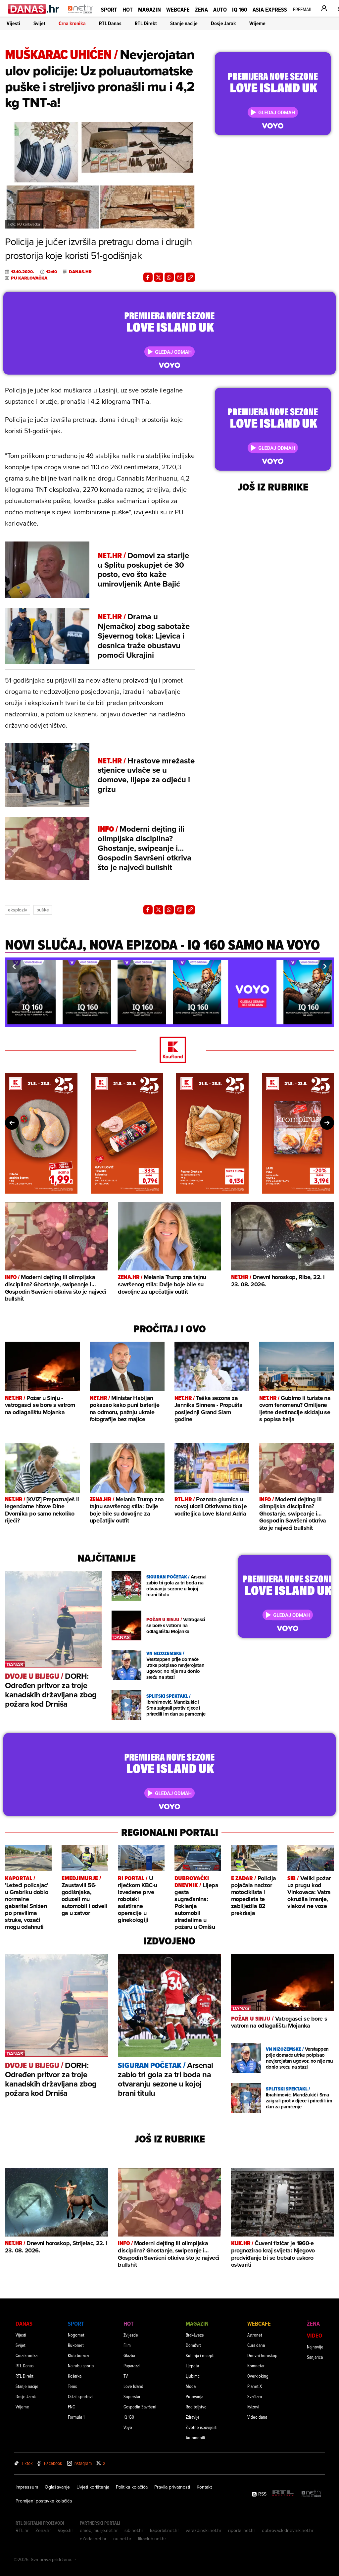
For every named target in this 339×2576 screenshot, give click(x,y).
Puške (43, 910)
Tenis (72, 2386)
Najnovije (315, 2347)
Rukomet (76, 2345)
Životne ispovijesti (202, 2427)
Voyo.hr (65, 2530)
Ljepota (192, 2366)
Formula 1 (76, 2417)
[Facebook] (148, 277)
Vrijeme (257, 23)
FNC (71, 2407)
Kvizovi (253, 2407)
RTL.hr (22, 2530)
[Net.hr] (312, 2494)
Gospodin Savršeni (140, 2407)
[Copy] (190, 277)
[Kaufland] (169, 1050)
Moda (191, 2386)
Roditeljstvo (196, 2407)
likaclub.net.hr (152, 2539)
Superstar (132, 2396)
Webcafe (178, 9)
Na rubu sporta (81, 2366)
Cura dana (256, 2345)
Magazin (149, 9)
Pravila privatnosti (172, 2487)
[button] (14, 966)
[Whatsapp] (169, 277)
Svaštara (255, 2396)
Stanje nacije (184, 23)
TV (126, 2376)
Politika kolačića (132, 2487)
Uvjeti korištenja (93, 2487)
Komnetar (256, 2366)
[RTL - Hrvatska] (283, 2494)
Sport (109, 9)
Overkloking (258, 2376)
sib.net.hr (134, 2530)
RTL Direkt (146, 23)
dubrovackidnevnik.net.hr (288, 2530)
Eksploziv (18, 910)
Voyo (128, 2427)
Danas (24, 2323)
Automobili (195, 2437)
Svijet (39, 23)
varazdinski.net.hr (204, 2530)
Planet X (255, 2386)
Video (315, 2335)
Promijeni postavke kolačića (44, 2501)
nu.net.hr (122, 2539)
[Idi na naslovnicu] (81, 15)
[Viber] (180, 277)
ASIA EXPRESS (270, 9)
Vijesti (13, 23)
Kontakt (204, 2487)
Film (127, 2345)
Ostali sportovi (80, 2396)
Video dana (257, 2417)
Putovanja (194, 2396)
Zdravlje (193, 2417)
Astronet (255, 2335)
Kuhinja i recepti (200, 2355)
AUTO (220, 9)
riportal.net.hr (242, 2530)
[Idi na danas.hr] (34, 9)
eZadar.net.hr (93, 2539)
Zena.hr (43, 2530)
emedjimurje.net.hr (99, 2530)
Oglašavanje (57, 2487)
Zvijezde (131, 2335)
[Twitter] (159, 277)
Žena (201, 9)
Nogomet (76, 2335)
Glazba (129, 2355)
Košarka (75, 2376)
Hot (128, 9)
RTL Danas (110, 23)
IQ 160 (240, 9)
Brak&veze (195, 2335)
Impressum (27, 2487)
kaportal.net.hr (165, 2530)
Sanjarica (315, 2357)
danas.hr (80, 272)
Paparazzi (132, 2366)
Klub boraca (78, 2355)
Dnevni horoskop (262, 2355)
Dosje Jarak (223, 23)
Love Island (133, 2386)
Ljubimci (193, 2376)
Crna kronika (72, 23)
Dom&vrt (193, 2345)
